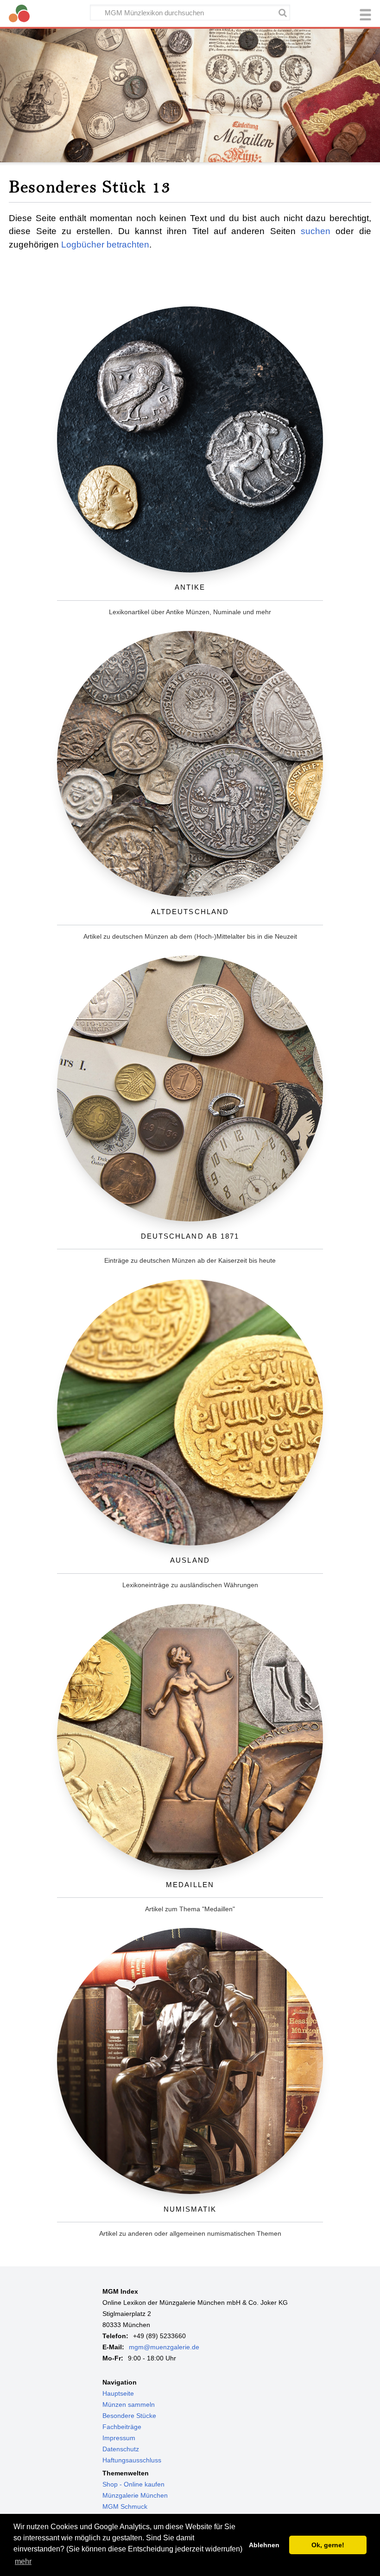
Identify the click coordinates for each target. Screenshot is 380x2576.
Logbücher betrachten (105, 245)
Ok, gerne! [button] (328, 2545)
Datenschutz (121, 2449)
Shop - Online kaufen (133, 2484)
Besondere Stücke (129, 2416)
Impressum (119, 2438)
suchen (316, 231)
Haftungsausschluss (132, 2460)
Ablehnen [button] (264, 2545)
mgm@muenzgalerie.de (164, 2347)
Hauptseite (118, 2393)
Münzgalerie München (135, 2495)
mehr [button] (23, 2561)
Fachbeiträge (122, 2427)
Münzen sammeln (129, 2404)
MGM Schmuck (125, 2506)
